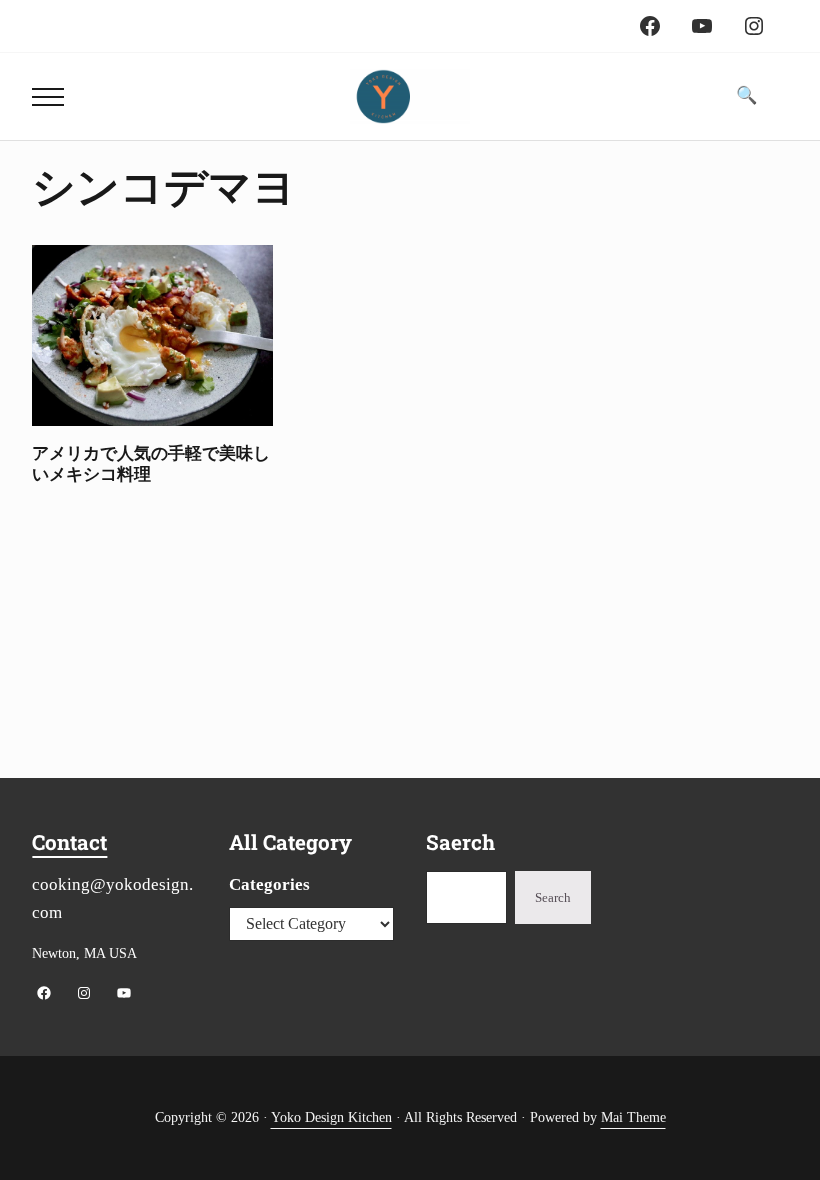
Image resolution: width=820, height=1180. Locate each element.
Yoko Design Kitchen (331, 1117)
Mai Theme (633, 1117)
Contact (69, 842)
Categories (269, 884)
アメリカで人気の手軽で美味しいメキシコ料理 (151, 464)
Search (553, 898)
